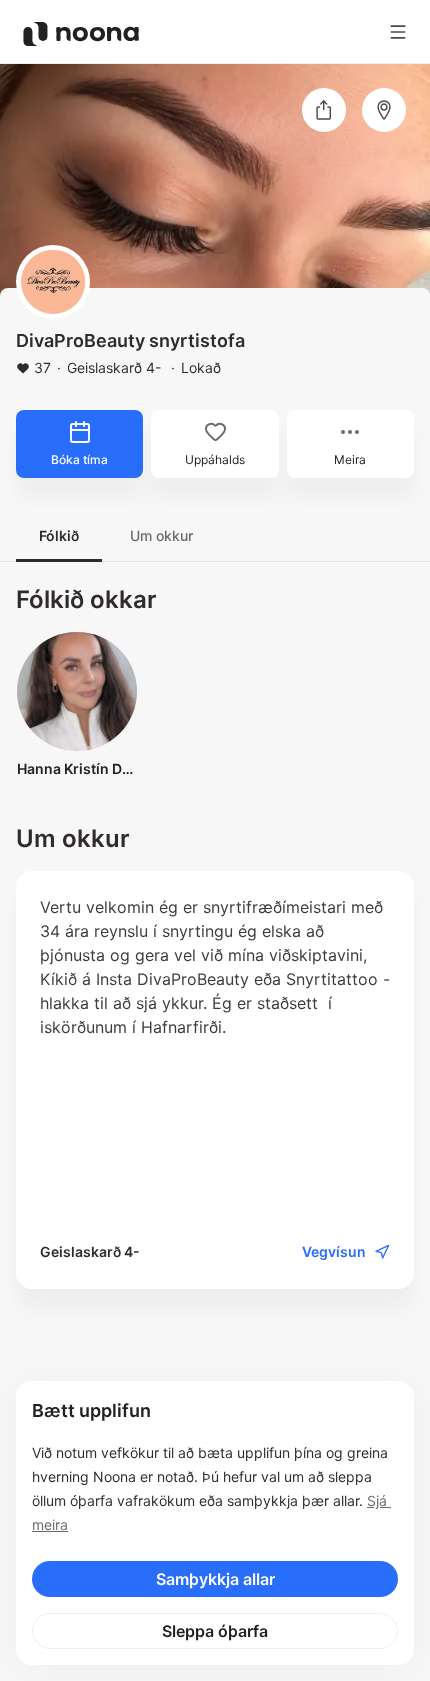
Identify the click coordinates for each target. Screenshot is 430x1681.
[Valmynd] (398, 32)
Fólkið (59, 535)
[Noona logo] (81, 34)
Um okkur (161, 535)
